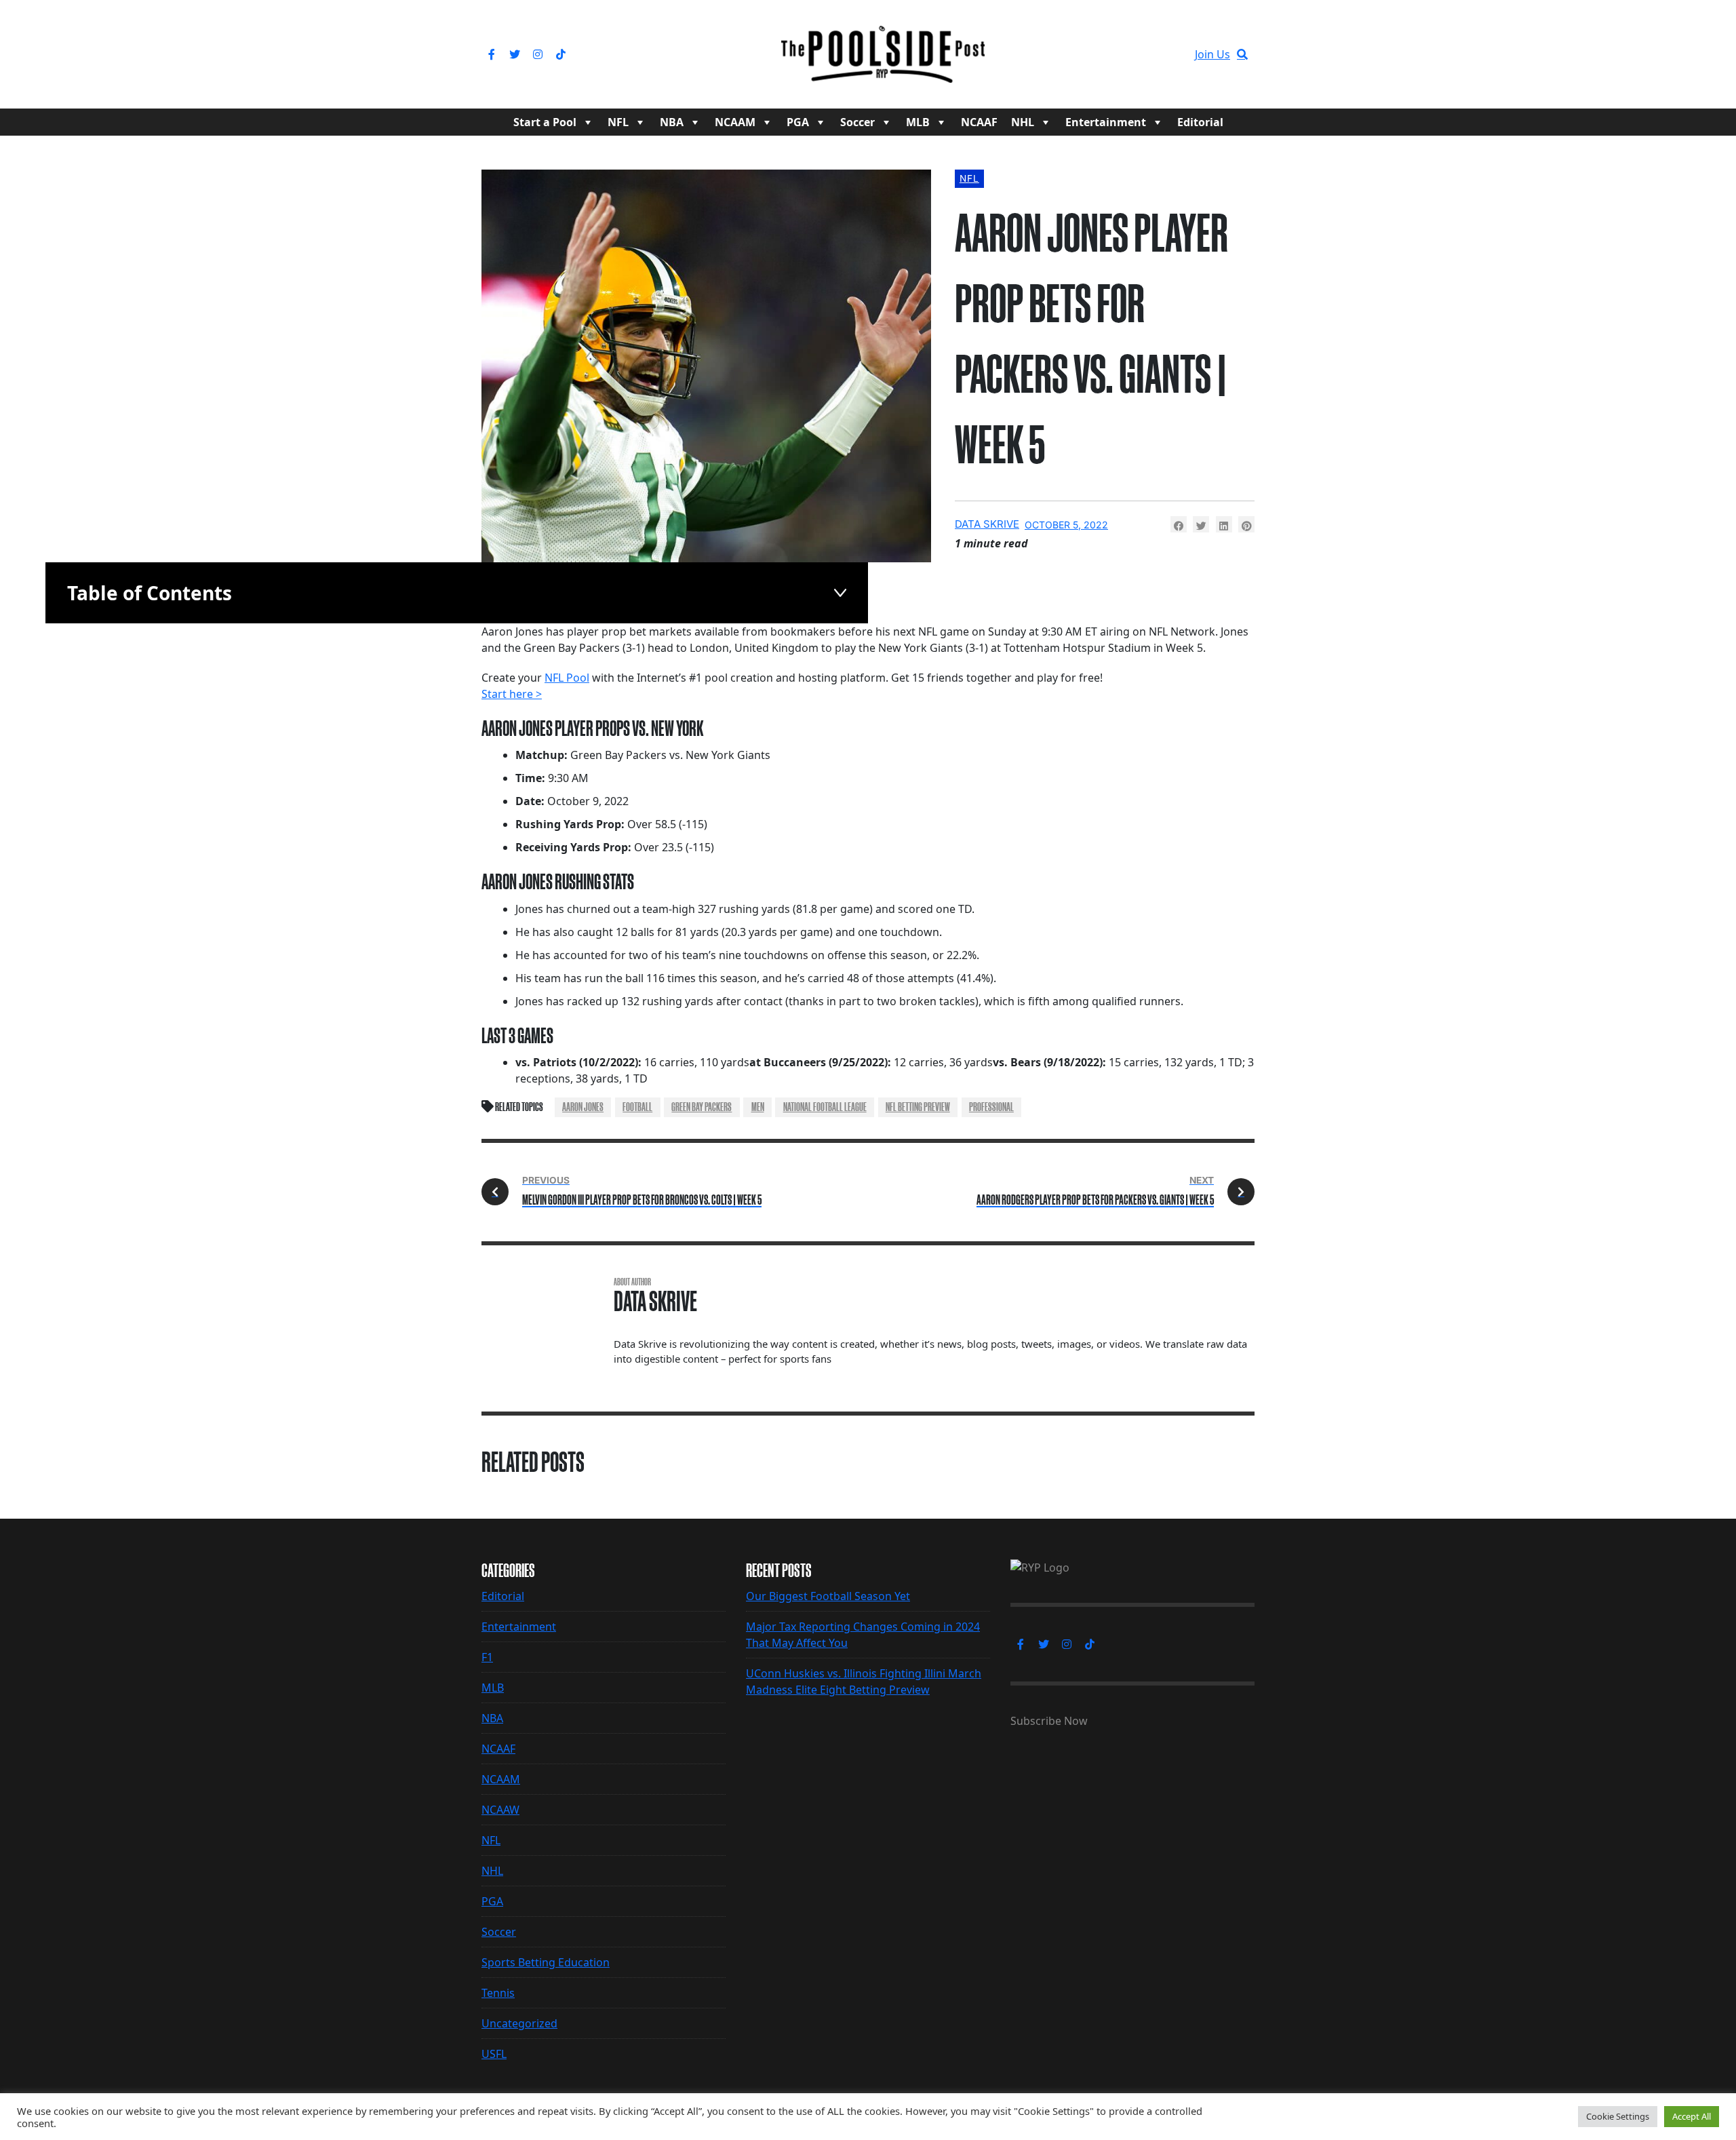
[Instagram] (538, 54)
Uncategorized (519, 2023)
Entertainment (1106, 122)
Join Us (1212, 54)
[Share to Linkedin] (1224, 524)
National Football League (825, 1107)
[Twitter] (515, 54)
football (637, 1107)
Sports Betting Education (546, 1962)
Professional (991, 1107)
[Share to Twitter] (1201, 524)
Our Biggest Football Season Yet (828, 1596)
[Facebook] (492, 54)
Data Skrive (987, 524)
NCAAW (500, 1810)
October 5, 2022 (1066, 525)
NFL (618, 122)
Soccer (857, 122)
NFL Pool (567, 678)
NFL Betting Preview (918, 1107)
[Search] (1242, 54)
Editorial (1200, 122)
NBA (672, 122)
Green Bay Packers (702, 1107)
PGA (798, 122)
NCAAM (735, 122)
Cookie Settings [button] (1618, 2116)
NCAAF (979, 122)
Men (758, 1107)
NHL (1023, 122)
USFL (494, 2054)
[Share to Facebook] (1179, 524)
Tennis (498, 1993)
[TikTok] (561, 54)
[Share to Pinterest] (1246, 524)
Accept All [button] (1692, 2116)
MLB (918, 122)
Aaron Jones (583, 1107)
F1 (487, 1657)
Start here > (512, 694)
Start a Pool (545, 122)
